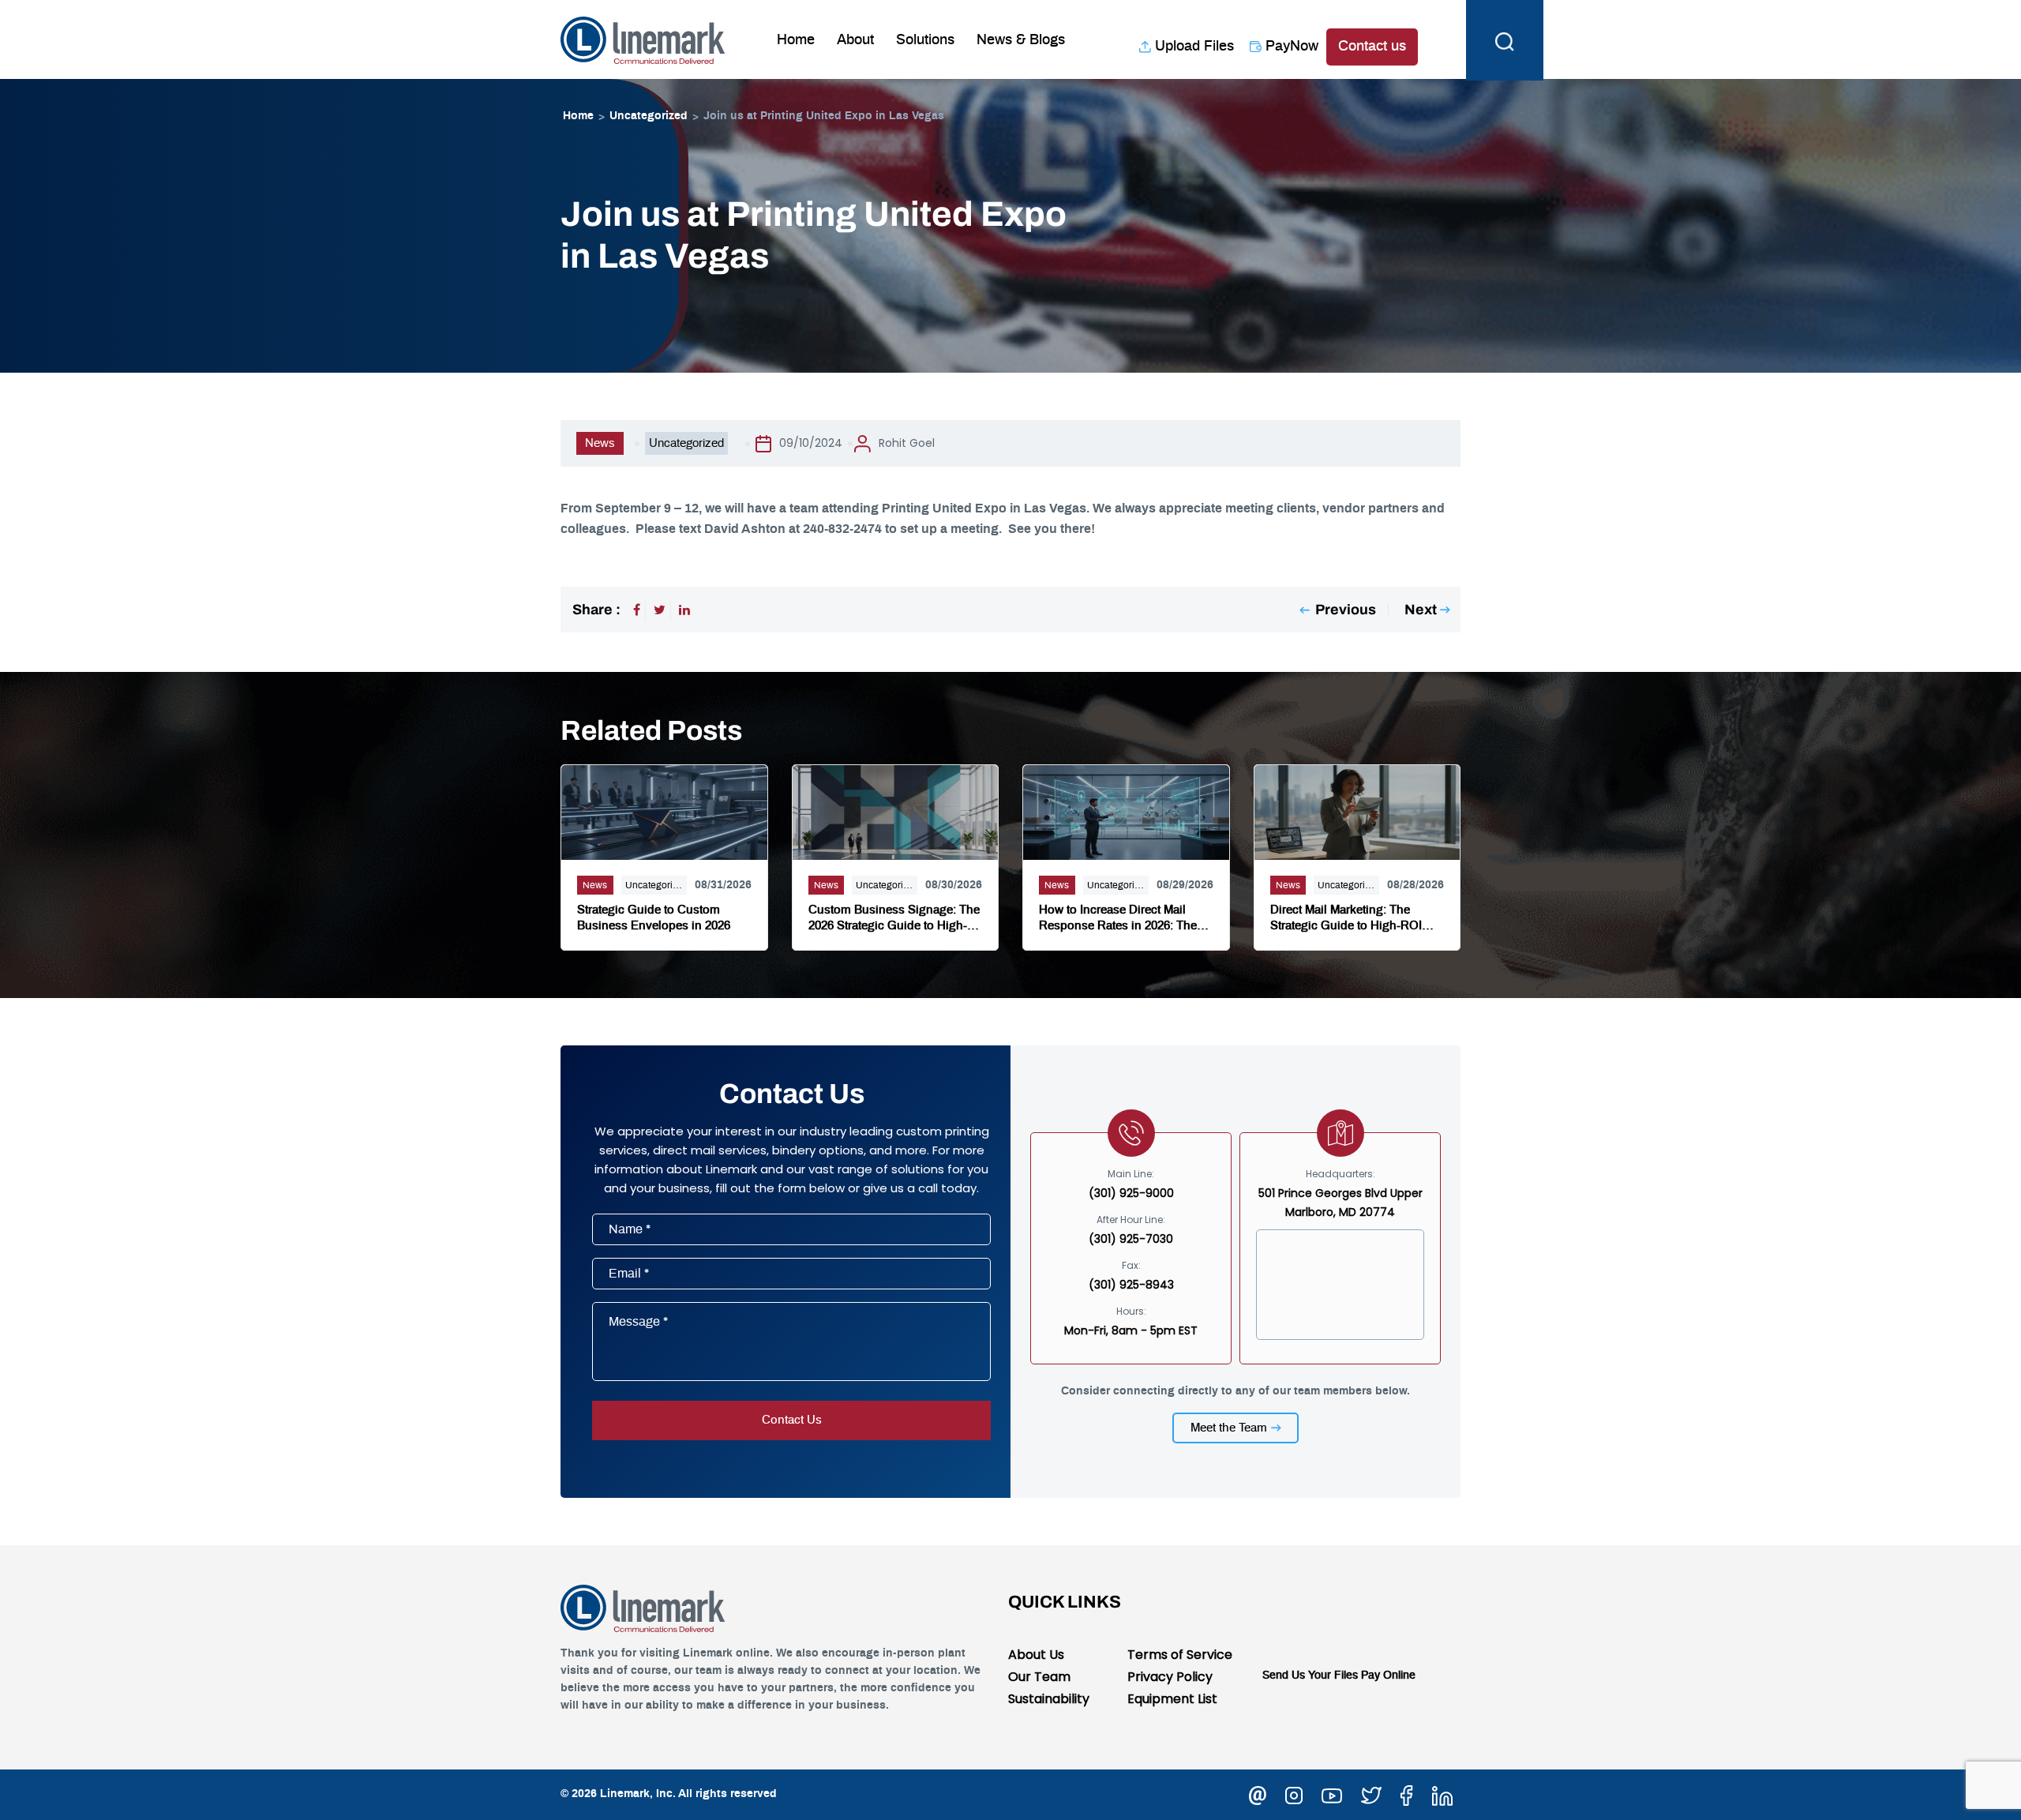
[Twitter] (660, 610)
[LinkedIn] (684, 610)
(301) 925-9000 (1131, 1193)
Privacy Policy (1170, 1677)
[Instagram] (1294, 1794)
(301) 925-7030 (1131, 1239)
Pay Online (1388, 1676)
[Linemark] (643, 39)
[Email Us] (1258, 1794)
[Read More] (664, 811)
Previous (1346, 610)
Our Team (1039, 1677)
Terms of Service (1180, 1655)
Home (796, 40)
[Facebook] (637, 610)
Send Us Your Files (1310, 1676)
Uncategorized (649, 116)
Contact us (1372, 47)
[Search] (1505, 39)
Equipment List (1172, 1699)
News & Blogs (1021, 40)
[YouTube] (1332, 1794)
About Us (1036, 1655)
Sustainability (1049, 1699)
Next (1421, 610)
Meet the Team (1229, 1428)
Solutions (925, 40)
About (855, 40)
